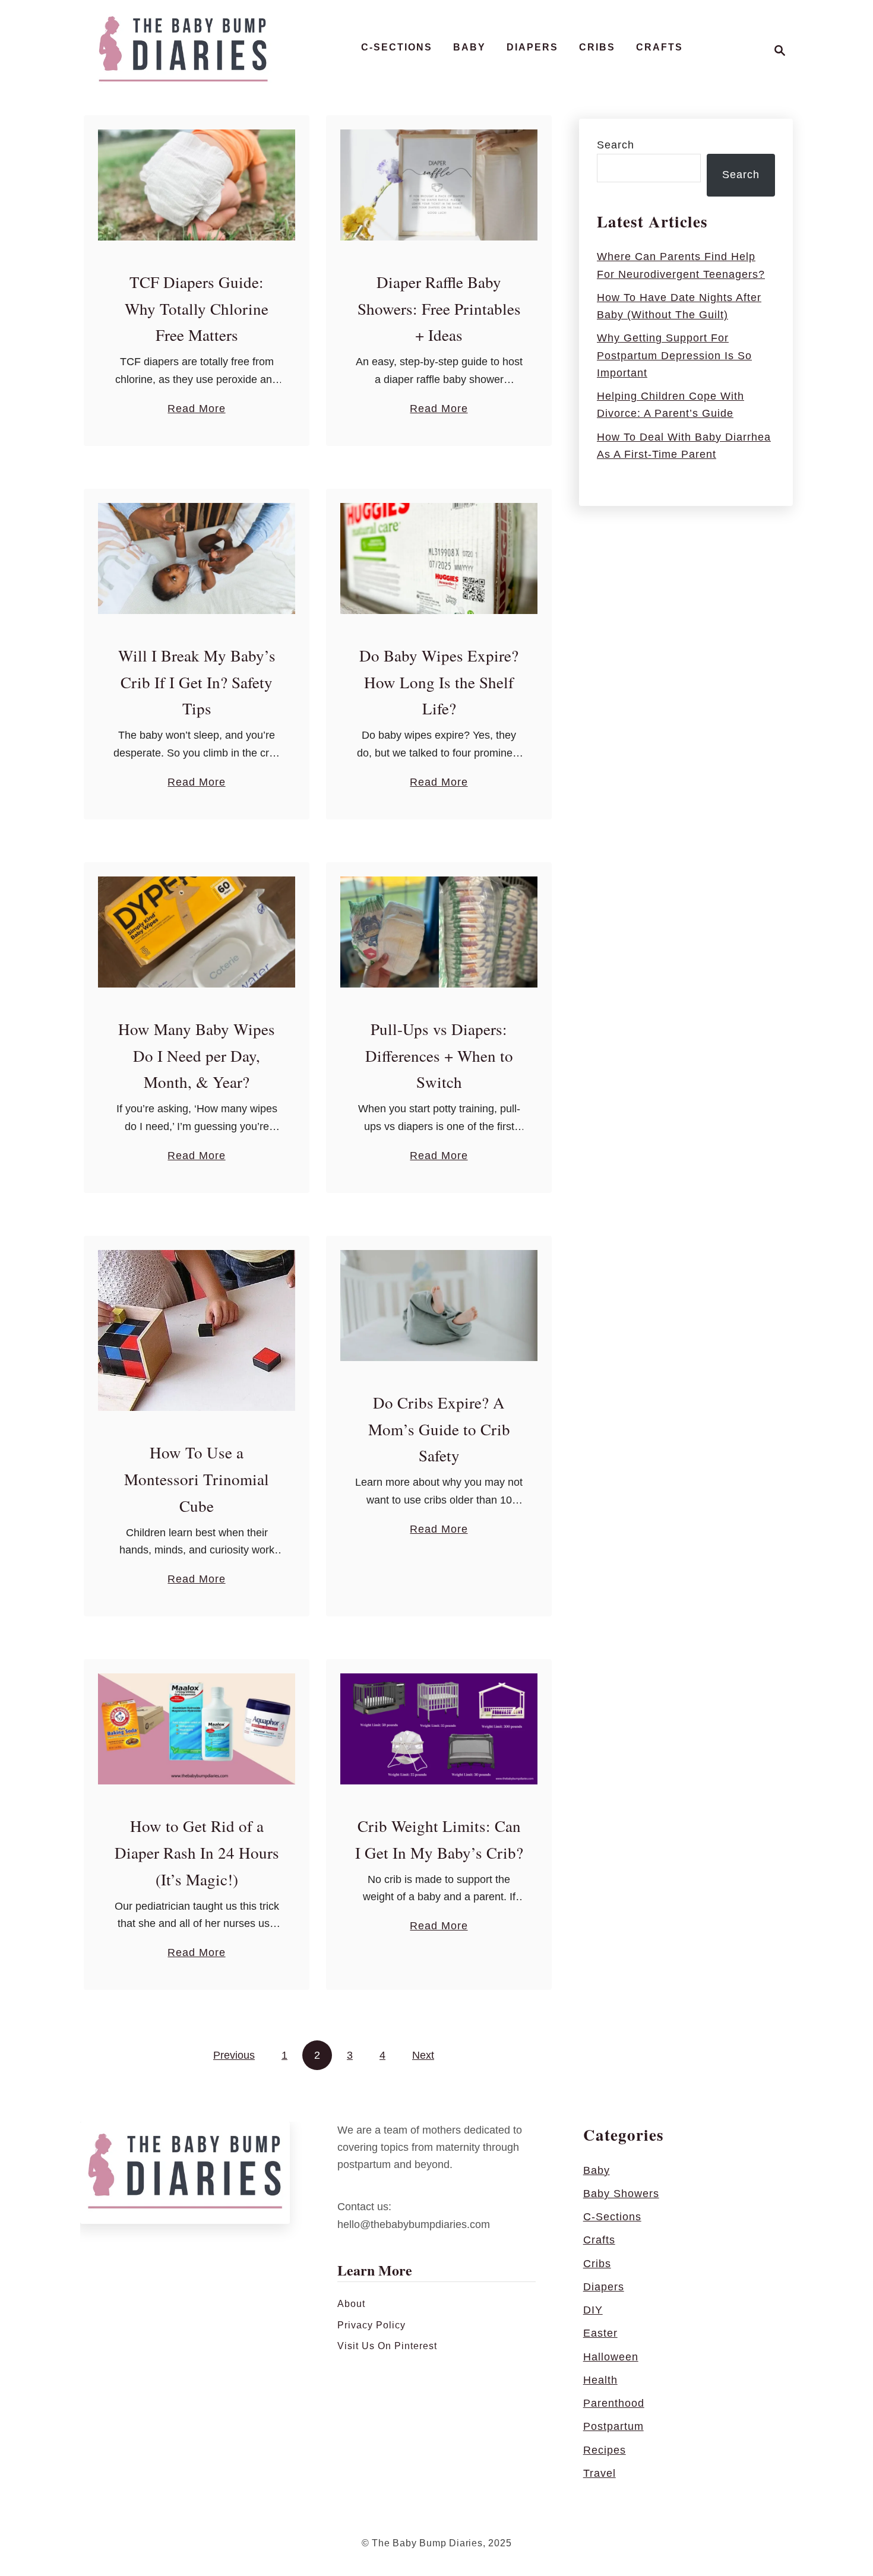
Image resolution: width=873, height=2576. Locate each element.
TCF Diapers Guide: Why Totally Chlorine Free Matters (197, 309)
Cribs (597, 2264)
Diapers (604, 2287)
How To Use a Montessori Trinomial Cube (197, 1479)
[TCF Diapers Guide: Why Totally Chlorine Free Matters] (197, 185)
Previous (234, 2055)
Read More (196, 410)
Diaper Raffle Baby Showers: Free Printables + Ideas (439, 309)
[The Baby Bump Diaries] (183, 50)
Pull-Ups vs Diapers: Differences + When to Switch (439, 1056)
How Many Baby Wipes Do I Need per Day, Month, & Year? (197, 1056)
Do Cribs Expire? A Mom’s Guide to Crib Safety (439, 1429)
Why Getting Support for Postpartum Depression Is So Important (674, 355)
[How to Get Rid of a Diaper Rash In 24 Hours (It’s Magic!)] (197, 1729)
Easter (600, 2333)
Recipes (605, 2450)
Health (600, 2380)
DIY (593, 2310)
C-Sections (612, 2217)
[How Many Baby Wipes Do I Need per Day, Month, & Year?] (197, 932)
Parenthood (614, 2403)
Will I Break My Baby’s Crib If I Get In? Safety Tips (197, 682)
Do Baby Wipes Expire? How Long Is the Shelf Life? (439, 682)
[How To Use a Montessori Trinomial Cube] (197, 1330)
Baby (597, 2170)
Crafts (599, 2240)
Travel (600, 2473)
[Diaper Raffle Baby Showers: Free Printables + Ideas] (439, 185)
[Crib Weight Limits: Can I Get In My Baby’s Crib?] (439, 1729)
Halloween (611, 2357)
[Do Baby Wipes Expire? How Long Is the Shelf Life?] (439, 558)
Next (423, 2055)
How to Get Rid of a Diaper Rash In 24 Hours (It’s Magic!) (197, 1853)
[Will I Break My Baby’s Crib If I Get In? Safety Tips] (197, 558)
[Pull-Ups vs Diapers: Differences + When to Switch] (439, 932)
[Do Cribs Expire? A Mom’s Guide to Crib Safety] (439, 1306)
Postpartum (613, 2426)
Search (616, 145)
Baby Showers (621, 2194)
